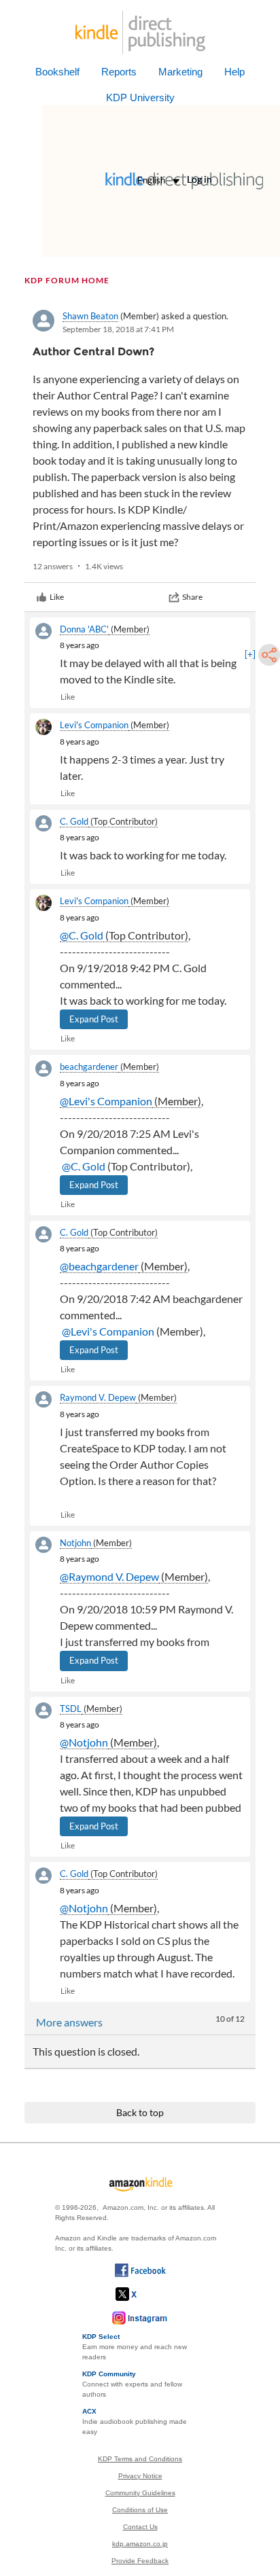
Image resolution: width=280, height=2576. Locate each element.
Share (192, 597)
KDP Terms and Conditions (140, 2459)
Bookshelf (57, 72)
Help (234, 72)
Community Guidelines (140, 2493)
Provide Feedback (140, 2561)
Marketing (180, 72)
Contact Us (140, 2527)
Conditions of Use (140, 2510)
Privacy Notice (140, 2476)
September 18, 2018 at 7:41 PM (118, 329)
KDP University (140, 97)
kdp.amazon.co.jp (140, 2544)
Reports (119, 72)
